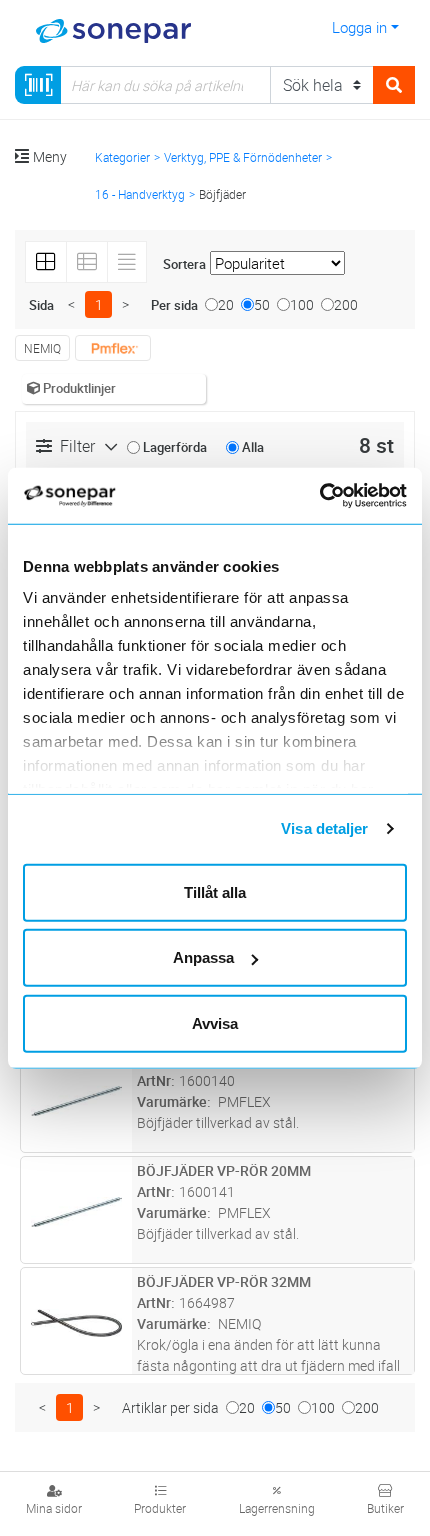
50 (262, 304)
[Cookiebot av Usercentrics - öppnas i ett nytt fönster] (342, 496)
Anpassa (203, 957)
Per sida (174, 305)
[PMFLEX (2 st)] (113, 348)
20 (226, 304)
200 (346, 304)
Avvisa (215, 1022)
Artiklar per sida (170, 1407)
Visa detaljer (324, 828)
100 (302, 304)
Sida (41, 305)
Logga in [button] (359, 27)
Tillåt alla (215, 891)
